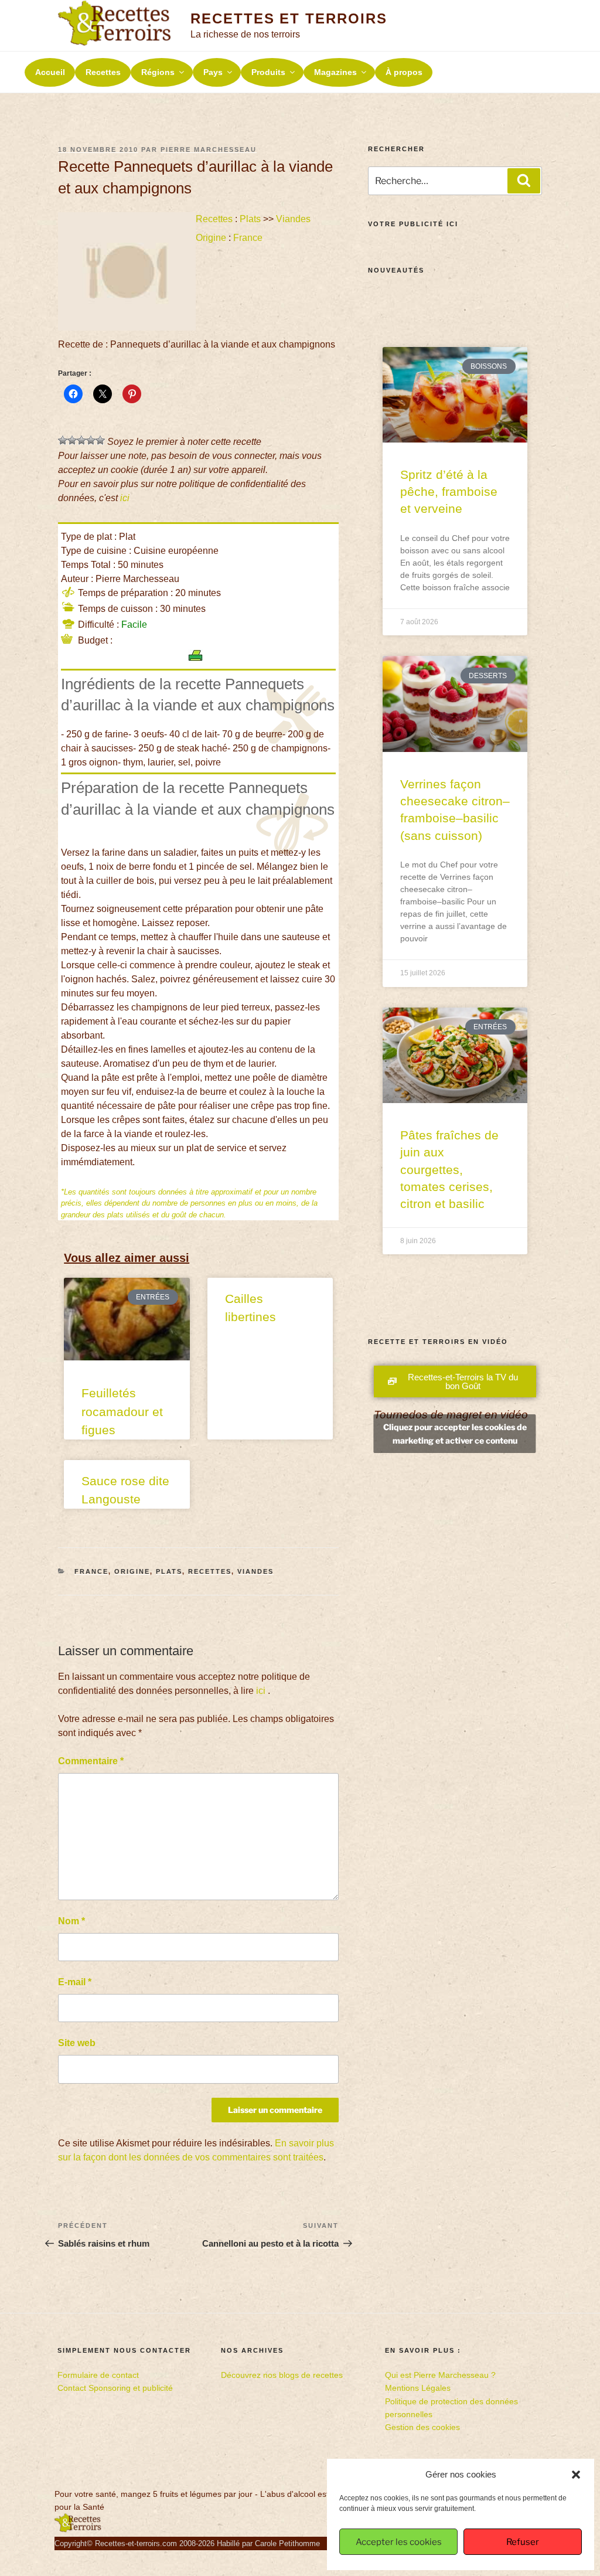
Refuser (523, 2542)
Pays (213, 72)
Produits (268, 72)
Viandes (293, 219)
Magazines (335, 72)
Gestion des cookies (422, 2427)
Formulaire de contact (98, 2375)
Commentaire (91, 1761)
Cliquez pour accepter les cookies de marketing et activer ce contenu (455, 1479)
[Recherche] (524, 181)
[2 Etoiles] (72, 440)
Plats (250, 219)
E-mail (75, 1982)
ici (125, 498)
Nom (71, 1921)
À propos (404, 72)
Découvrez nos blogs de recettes (282, 2375)
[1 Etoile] (63, 440)
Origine (211, 238)
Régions (158, 72)
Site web (77, 2043)
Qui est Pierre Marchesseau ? (440, 2375)
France (248, 238)
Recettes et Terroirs (289, 18)
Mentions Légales (418, 2388)
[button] (576, 2475)
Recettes (103, 72)
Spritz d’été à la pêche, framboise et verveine (449, 492)
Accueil (50, 72)
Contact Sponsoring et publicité (115, 2388)
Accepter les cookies (399, 2542)
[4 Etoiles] (91, 440)
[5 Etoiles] (100, 440)
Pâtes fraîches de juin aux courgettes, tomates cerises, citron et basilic (449, 1170)
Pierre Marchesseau (209, 149)
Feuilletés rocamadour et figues (122, 1411)
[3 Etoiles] (81, 440)
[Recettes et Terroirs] (78, 2530)
